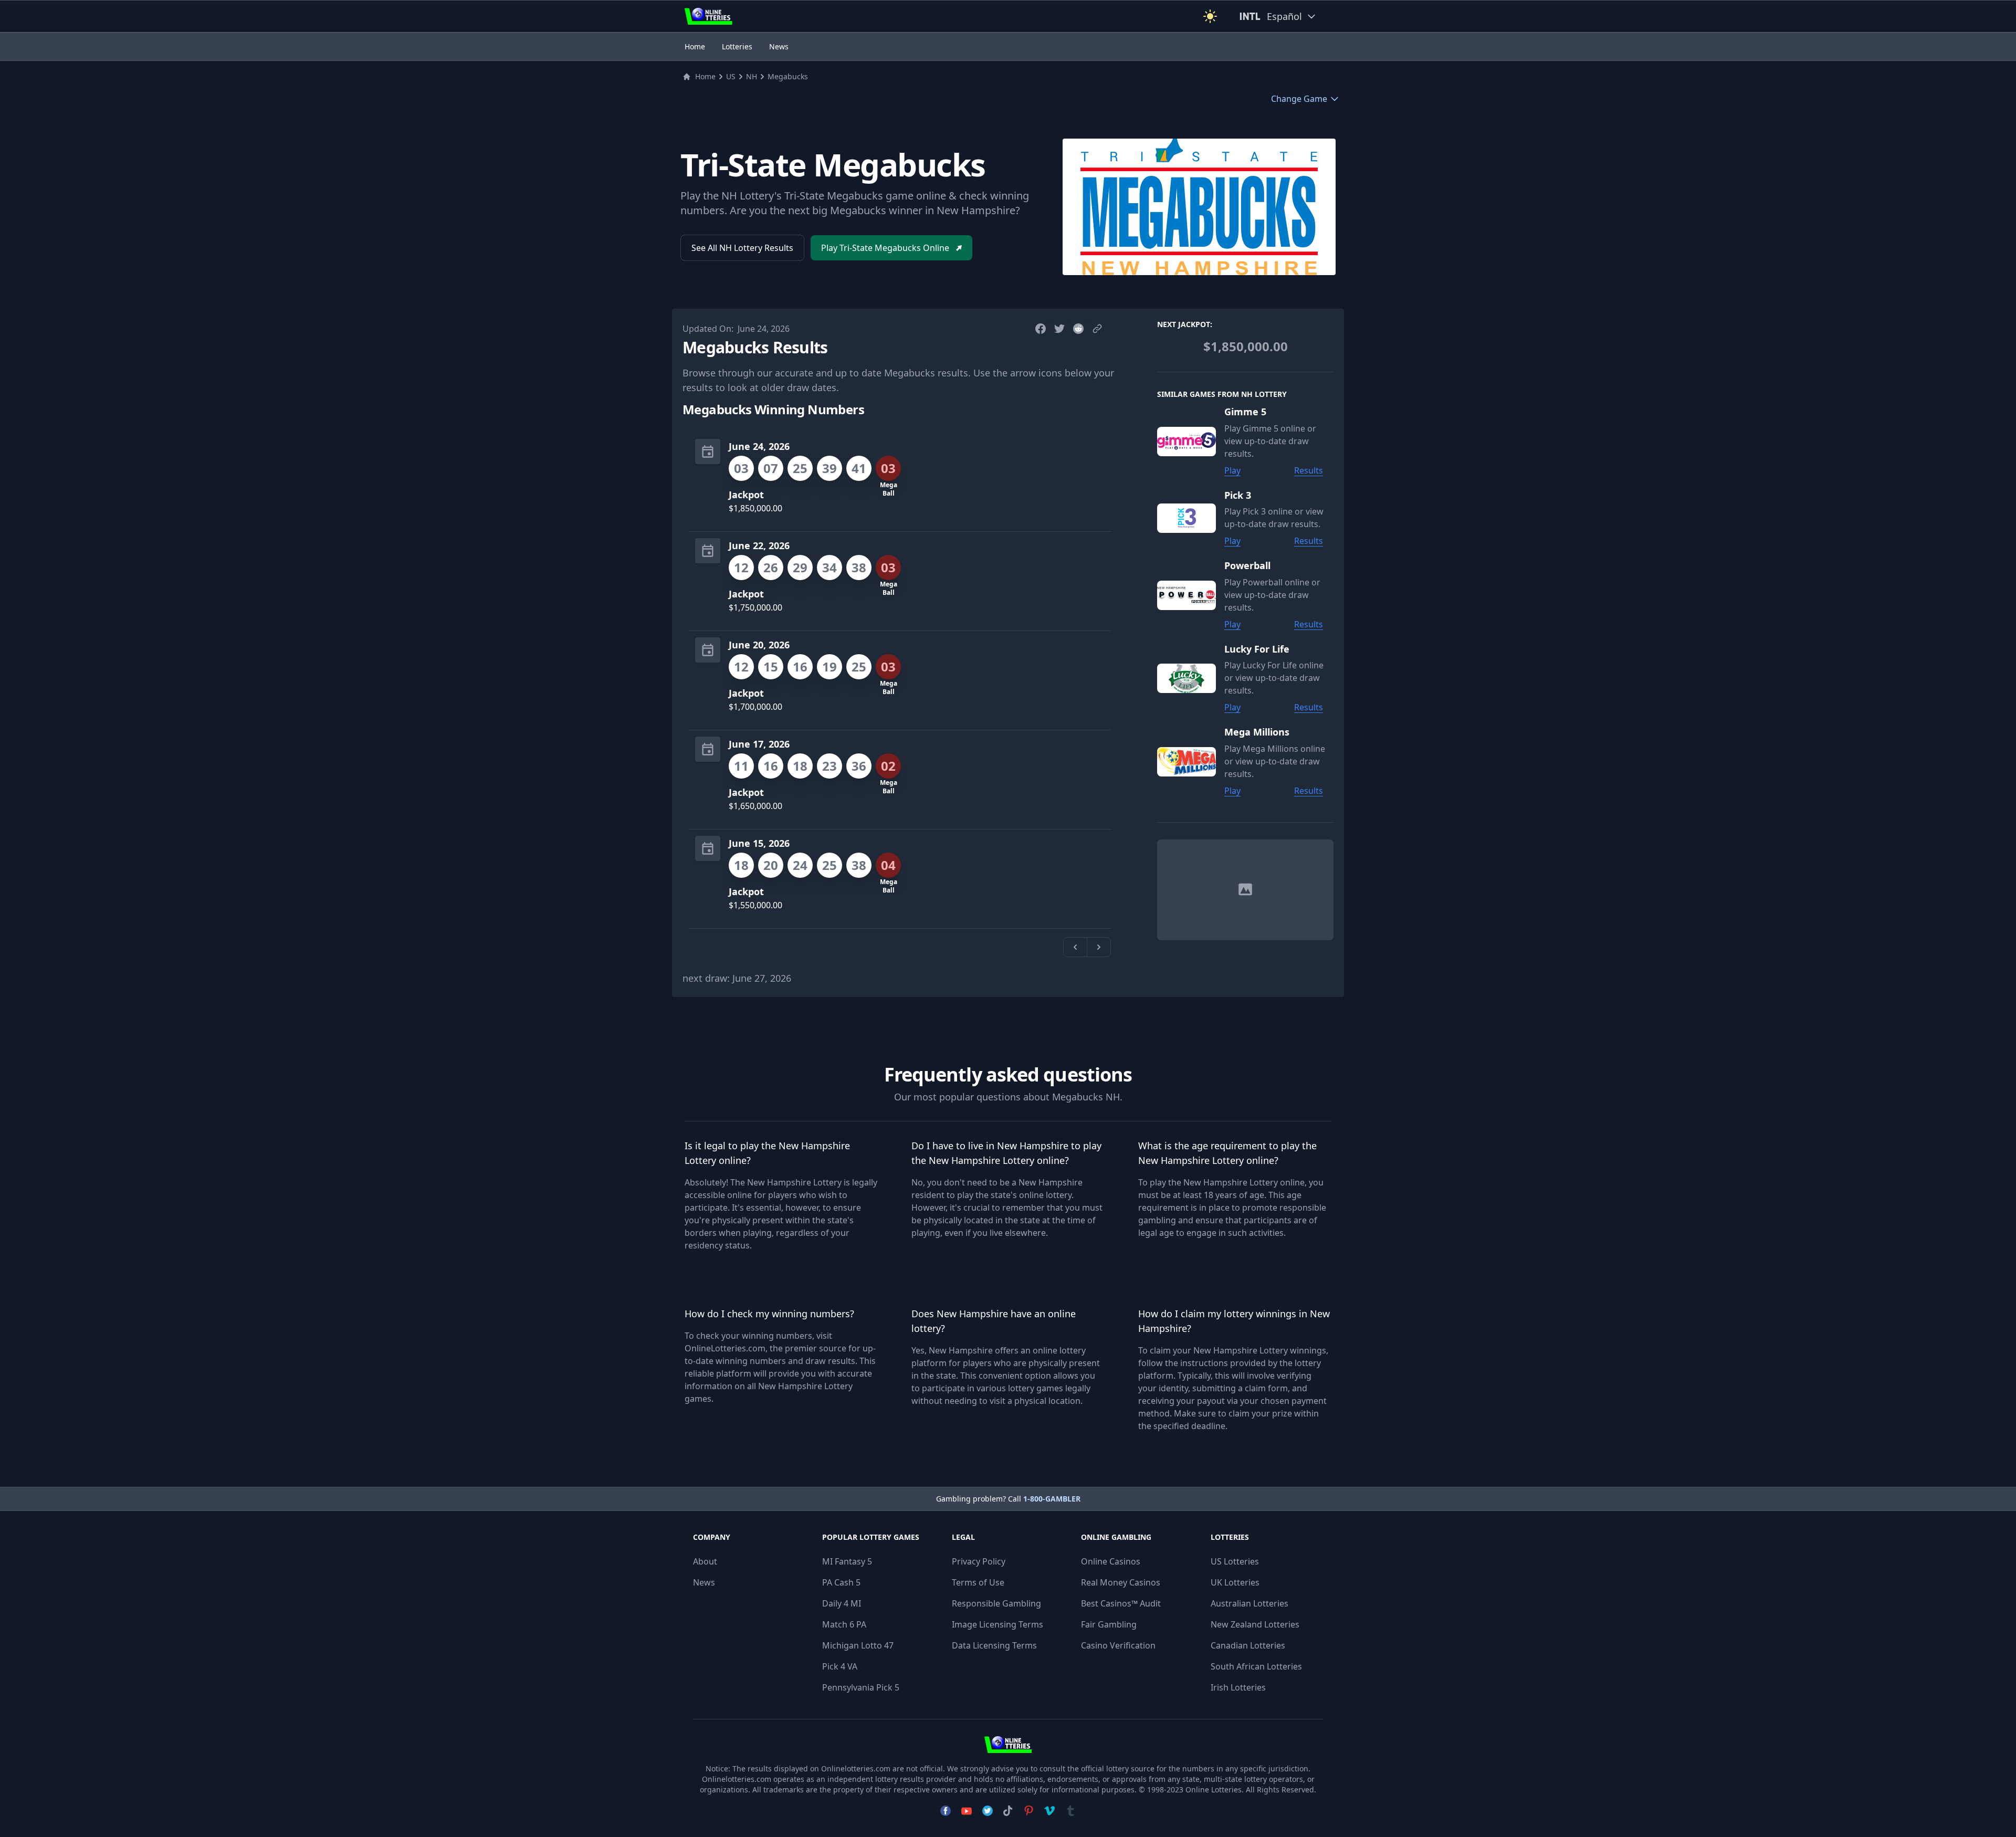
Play (1232, 470)
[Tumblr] (1070, 1811)
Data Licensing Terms (994, 1645)
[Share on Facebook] (1041, 329)
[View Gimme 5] (1191, 441)
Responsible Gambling (996, 1603)
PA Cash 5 (841, 1582)
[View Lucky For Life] (1191, 678)
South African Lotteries (1256, 1666)
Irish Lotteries (1238, 1687)
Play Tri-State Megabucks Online (885, 248)
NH (752, 76)
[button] (1210, 16)
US (731, 76)
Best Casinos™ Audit (1121, 1603)
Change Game (1299, 99)
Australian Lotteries (1249, 1603)
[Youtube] (967, 1811)
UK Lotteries (1235, 1582)
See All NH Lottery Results (742, 248)
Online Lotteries (1214, 1789)
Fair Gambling (1109, 1624)
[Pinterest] (1028, 1811)
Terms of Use (978, 1582)
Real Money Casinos (1121, 1582)
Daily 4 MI (842, 1603)
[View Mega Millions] (1191, 761)
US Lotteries (1235, 1561)
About (705, 1561)
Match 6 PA (844, 1624)
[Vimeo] (1049, 1811)
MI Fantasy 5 (847, 1561)
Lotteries (737, 46)
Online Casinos (1111, 1561)
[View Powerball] (1191, 595)
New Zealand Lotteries (1255, 1624)
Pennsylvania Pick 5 (861, 1687)
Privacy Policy (979, 1561)
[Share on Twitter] (1059, 329)
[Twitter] (988, 1811)
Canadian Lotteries (1248, 1645)
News (779, 46)
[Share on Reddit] (1078, 329)
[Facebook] (946, 1811)
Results (1309, 470)
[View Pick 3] (1191, 518)
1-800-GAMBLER (1052, 1499)
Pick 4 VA (840, 1666)
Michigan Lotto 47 (858, 1645)
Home (695, 46)
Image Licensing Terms (997, 1624)
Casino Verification (1118, 1645)
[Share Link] (1097, 329)
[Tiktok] (1008, 1811)
